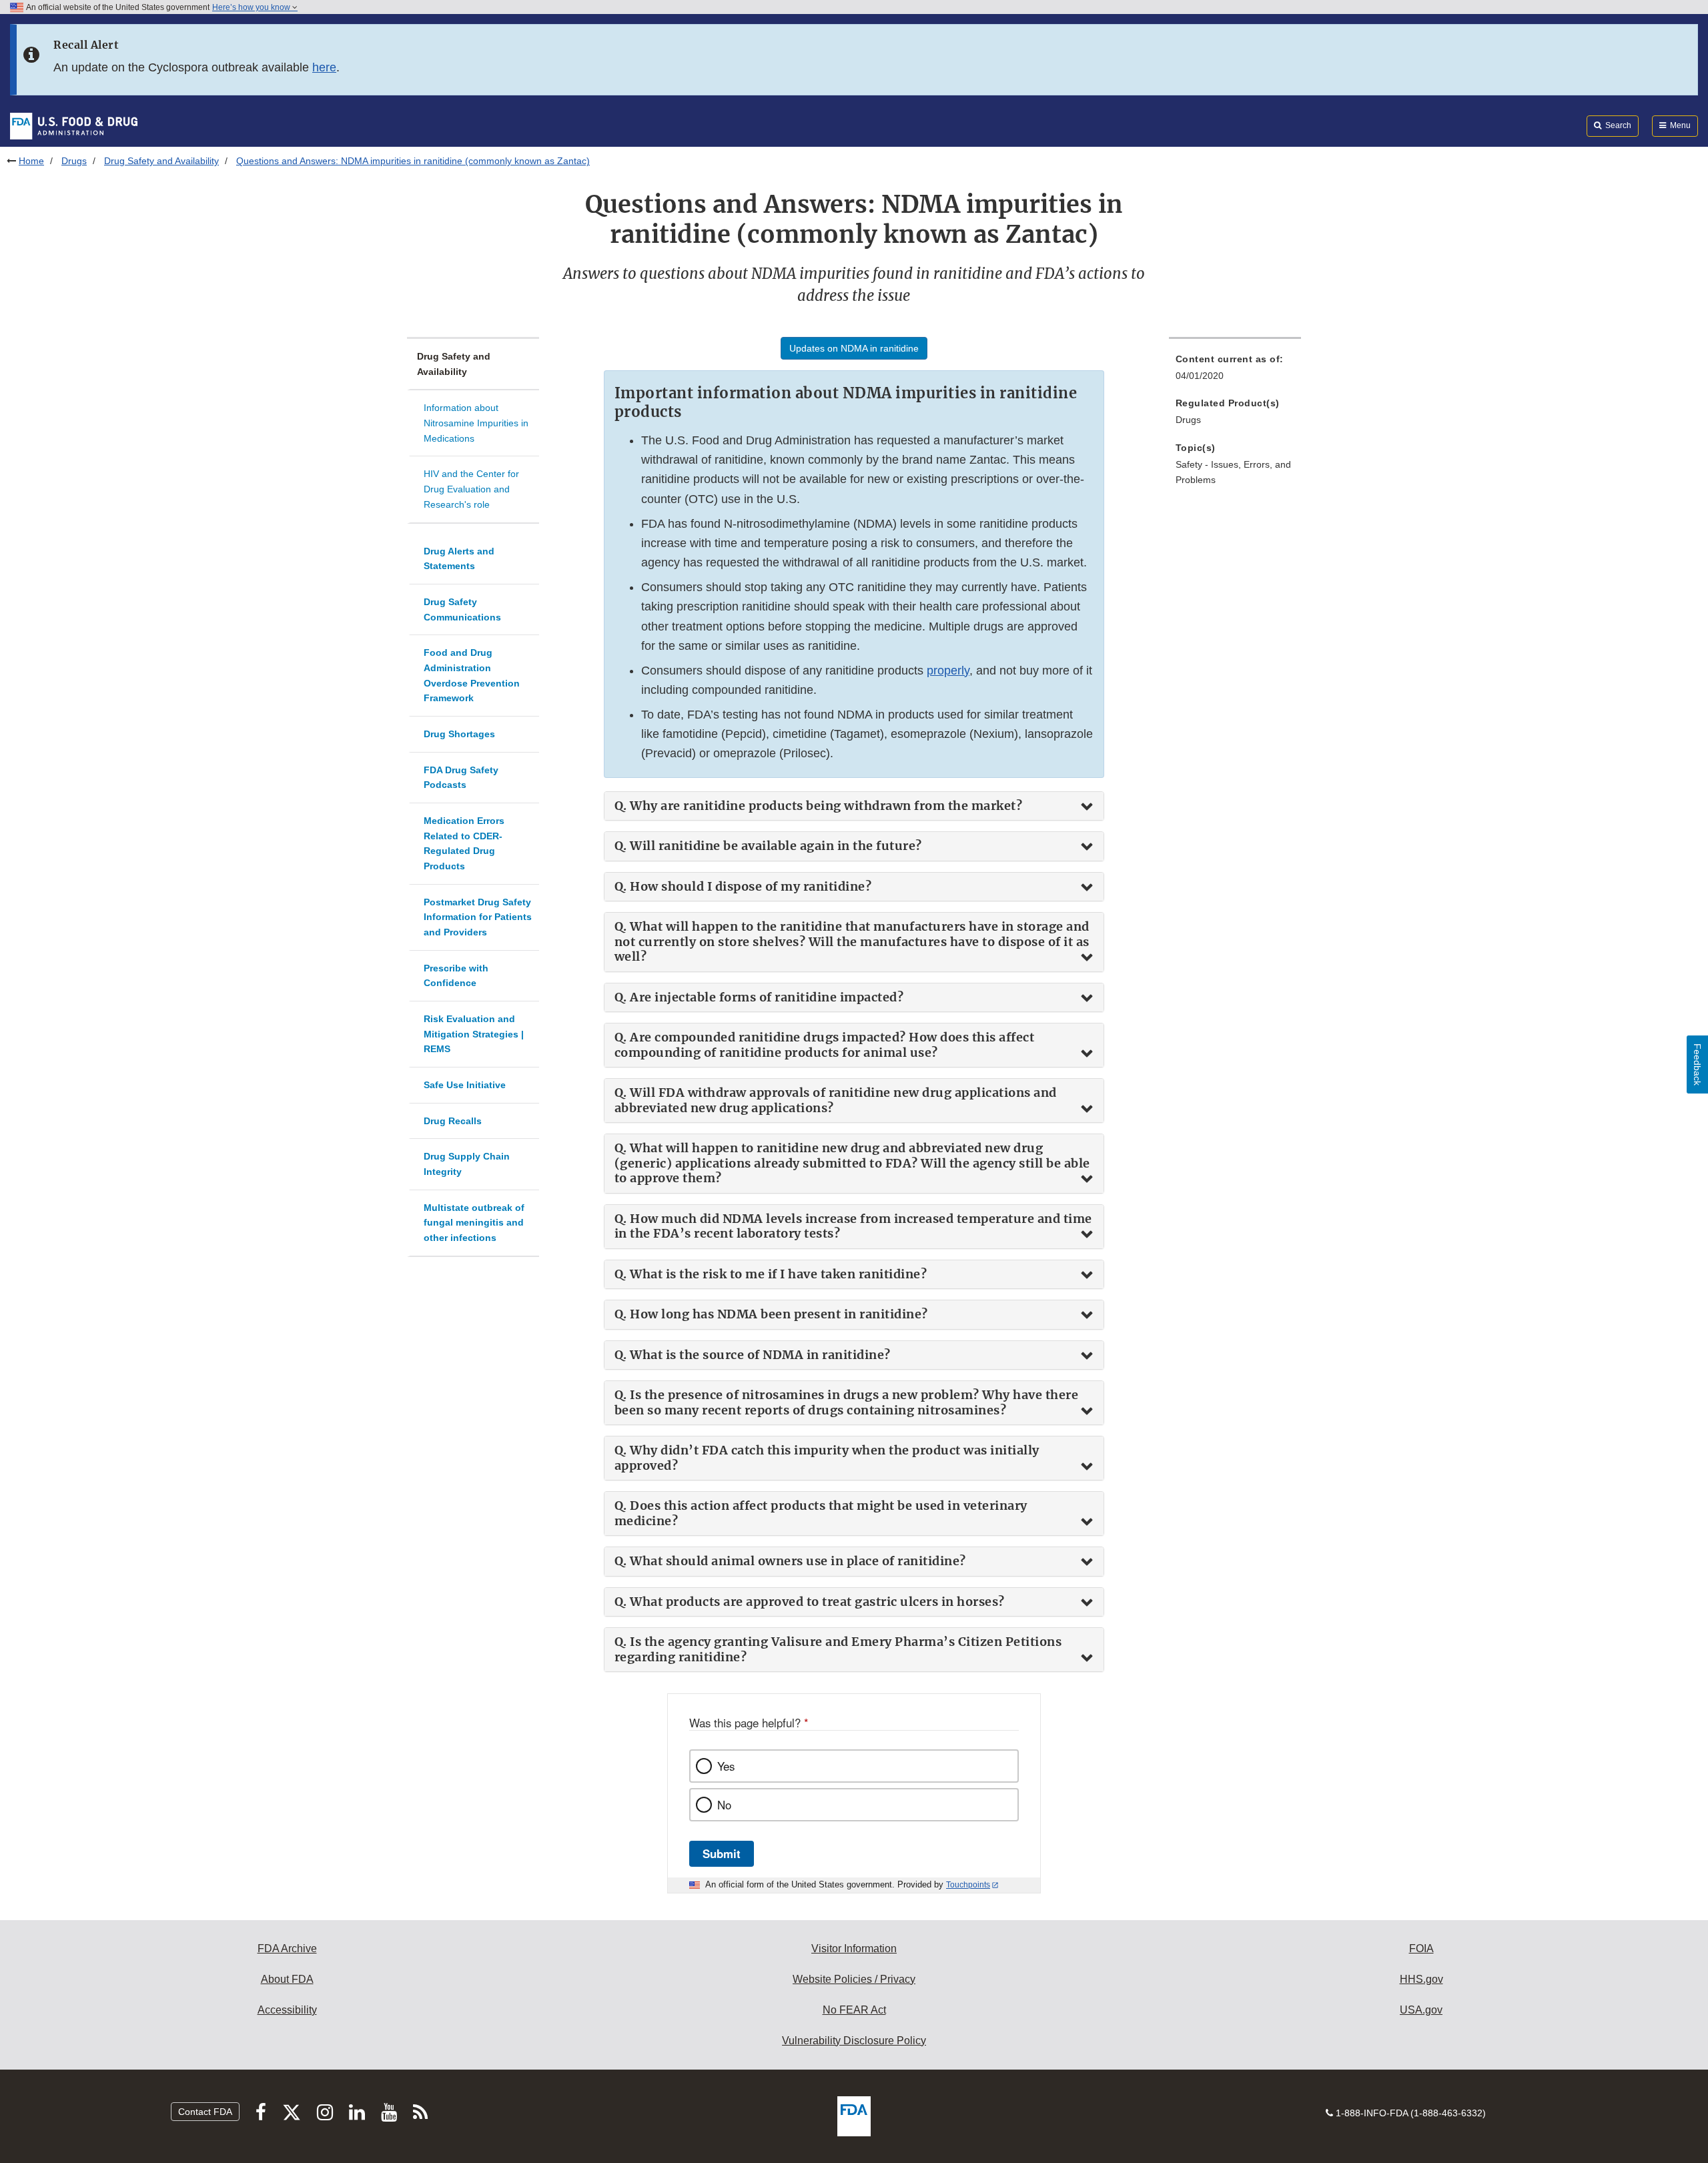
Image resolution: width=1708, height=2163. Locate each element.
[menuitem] (1235, 371)
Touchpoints (968, 1885)
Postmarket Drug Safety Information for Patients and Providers (478, 917)
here (324, 67)
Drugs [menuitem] (1188, 420)
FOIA (1421, 1949)
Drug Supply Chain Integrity (467, 1164)
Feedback (1697, 1064)
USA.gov (1421, 2010)
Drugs (74, 161)
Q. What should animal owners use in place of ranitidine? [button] (790, 1561)
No (724, 1805)
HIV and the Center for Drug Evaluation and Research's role (471, 489)
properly (948, 671)
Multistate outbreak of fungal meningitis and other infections (474, 1223)
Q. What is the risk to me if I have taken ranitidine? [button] (771, 1274)
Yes (726, 1766)
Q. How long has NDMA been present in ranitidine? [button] (771, 1314)
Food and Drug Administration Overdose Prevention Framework (472, 675)
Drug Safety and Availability (161, 161)
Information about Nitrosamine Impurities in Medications (476, 423)
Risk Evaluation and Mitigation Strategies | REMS (474, 1034)
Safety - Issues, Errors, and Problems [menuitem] (1233, 472)
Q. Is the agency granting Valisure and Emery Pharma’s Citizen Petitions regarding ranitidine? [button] (838, 1650)
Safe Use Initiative (465, 1085)
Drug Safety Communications (462, 609)
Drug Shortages (459, 734)
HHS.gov (1421, 1979)
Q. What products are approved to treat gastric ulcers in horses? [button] (810, 1602)
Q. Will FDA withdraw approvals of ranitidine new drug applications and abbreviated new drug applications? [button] (836, 1101)
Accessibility (287, 2010)
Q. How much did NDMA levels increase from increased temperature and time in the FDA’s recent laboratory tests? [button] (853, 1227)
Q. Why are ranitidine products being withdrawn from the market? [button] (819, 806)
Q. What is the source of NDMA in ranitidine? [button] (753, 1355)
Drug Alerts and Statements (459, 559)
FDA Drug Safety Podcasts (461, 778)
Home (31, 161)
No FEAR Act (854, 2010)
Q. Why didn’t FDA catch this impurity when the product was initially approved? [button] (827, 1458)
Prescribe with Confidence (456, 976)
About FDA (287, 1979)
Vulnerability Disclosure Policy (854, 2041)
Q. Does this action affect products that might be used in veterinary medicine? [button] (821, 1513)
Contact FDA (205, 2112)
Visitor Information (854, 1949)
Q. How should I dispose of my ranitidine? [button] (743, 887)
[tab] (854, 806)
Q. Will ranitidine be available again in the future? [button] (768, 846)
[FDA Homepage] (74, 125)
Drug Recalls (453, 1121)
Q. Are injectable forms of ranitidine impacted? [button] (759, 997)
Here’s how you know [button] (252, 7)
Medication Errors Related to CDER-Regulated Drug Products (464, 843)
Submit (722, 1853)
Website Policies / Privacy (854, 1979)
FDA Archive (287, 1949)
